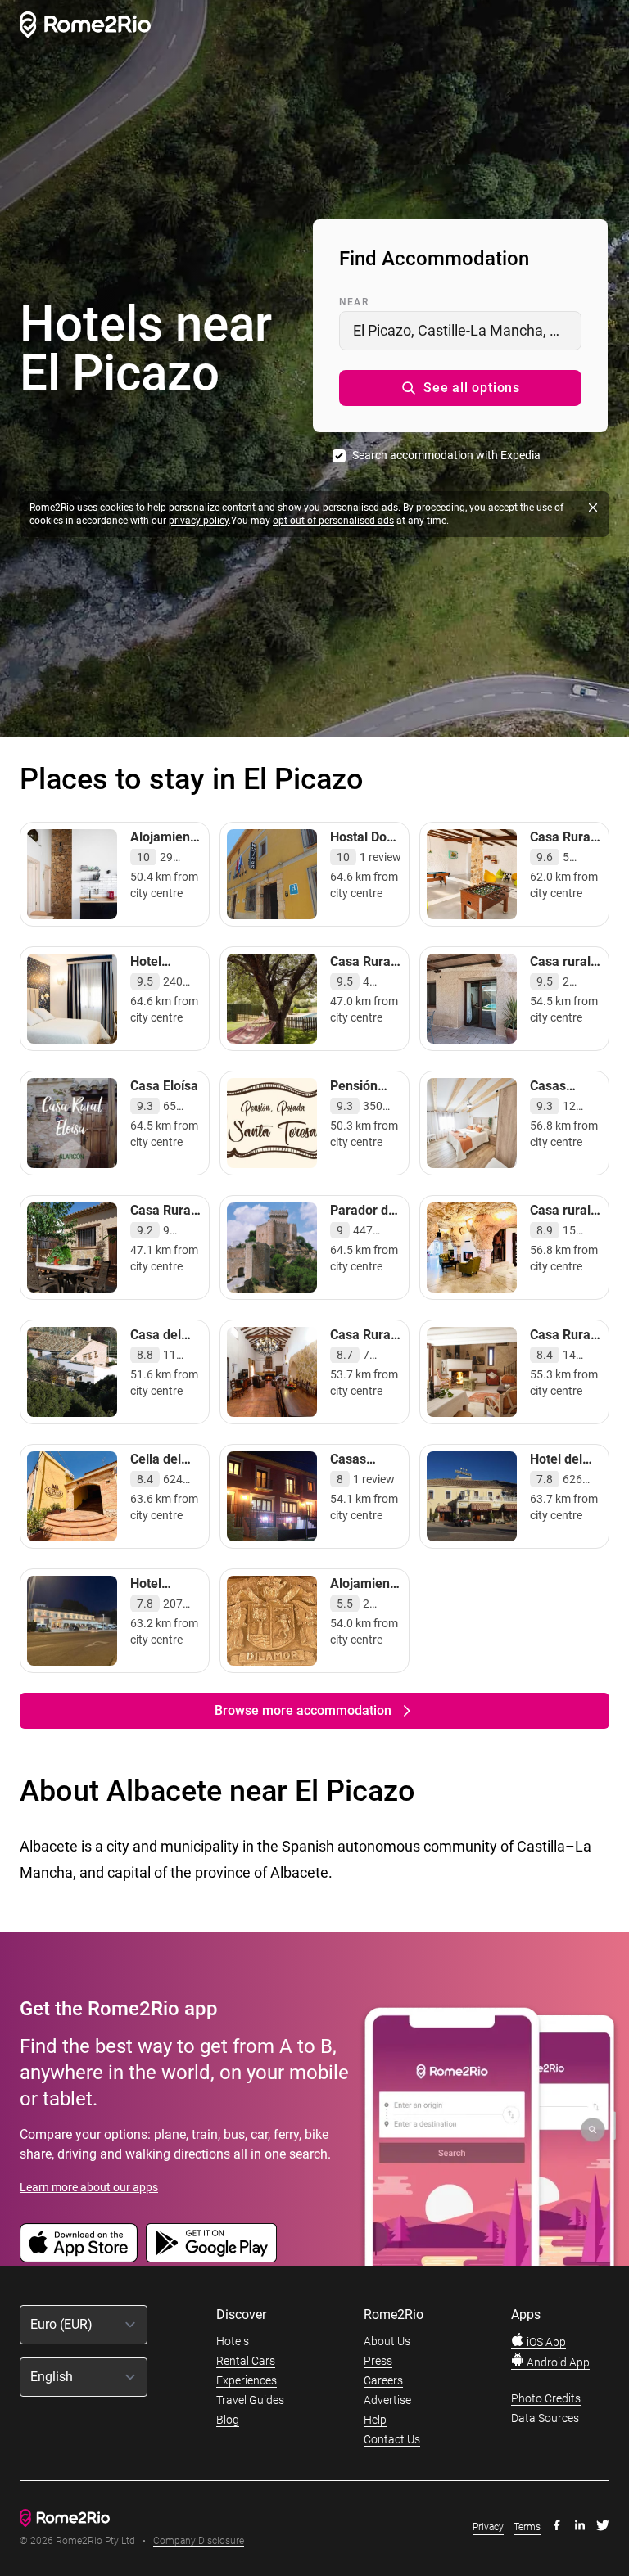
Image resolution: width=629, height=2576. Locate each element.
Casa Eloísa (164, 1086)
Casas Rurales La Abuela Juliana (362, 1484)
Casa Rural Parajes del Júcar (163, 1227)
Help (375, 2420)
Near (354, 302)
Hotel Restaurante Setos (166, 1600)
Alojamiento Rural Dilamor (366, 1600)
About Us (387, 2341)
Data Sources (545, 2418)
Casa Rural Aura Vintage (562, 853)
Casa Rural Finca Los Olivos (362, 1351)
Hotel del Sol (556, 1467)
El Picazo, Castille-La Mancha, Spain (467, 330)
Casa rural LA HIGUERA (560, 978)
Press (378, 2361)
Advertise (387, 2400)
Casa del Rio (156, 1343)
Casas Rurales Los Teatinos (565, 1102)
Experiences (247, 2380)
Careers (383, 2380)
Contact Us (392, 2439)
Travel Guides (250, 2400)
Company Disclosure (199, 2541)
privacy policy (199, 521)
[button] (460, 388)
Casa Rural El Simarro (562, 1343)
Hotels (233, 2341)
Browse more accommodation (303, 1710)
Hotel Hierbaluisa (164, 970)
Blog (228, 2420)
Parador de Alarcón (363, 1218)
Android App (557, 2362)
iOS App (545, 2342)
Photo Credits (546, 2398)
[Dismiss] (593, 508)
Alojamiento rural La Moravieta (166, 853)
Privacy (488, 2527)
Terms (527, 2527)
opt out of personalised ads (333, 521)
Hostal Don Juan (362, 845)
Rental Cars (246, 2361)
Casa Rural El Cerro (362, 970)
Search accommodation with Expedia (446, 455)
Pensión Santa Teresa (354, 1102)
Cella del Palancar (156, 1467)
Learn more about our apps (89, 2187)
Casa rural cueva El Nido (560, 1227)
